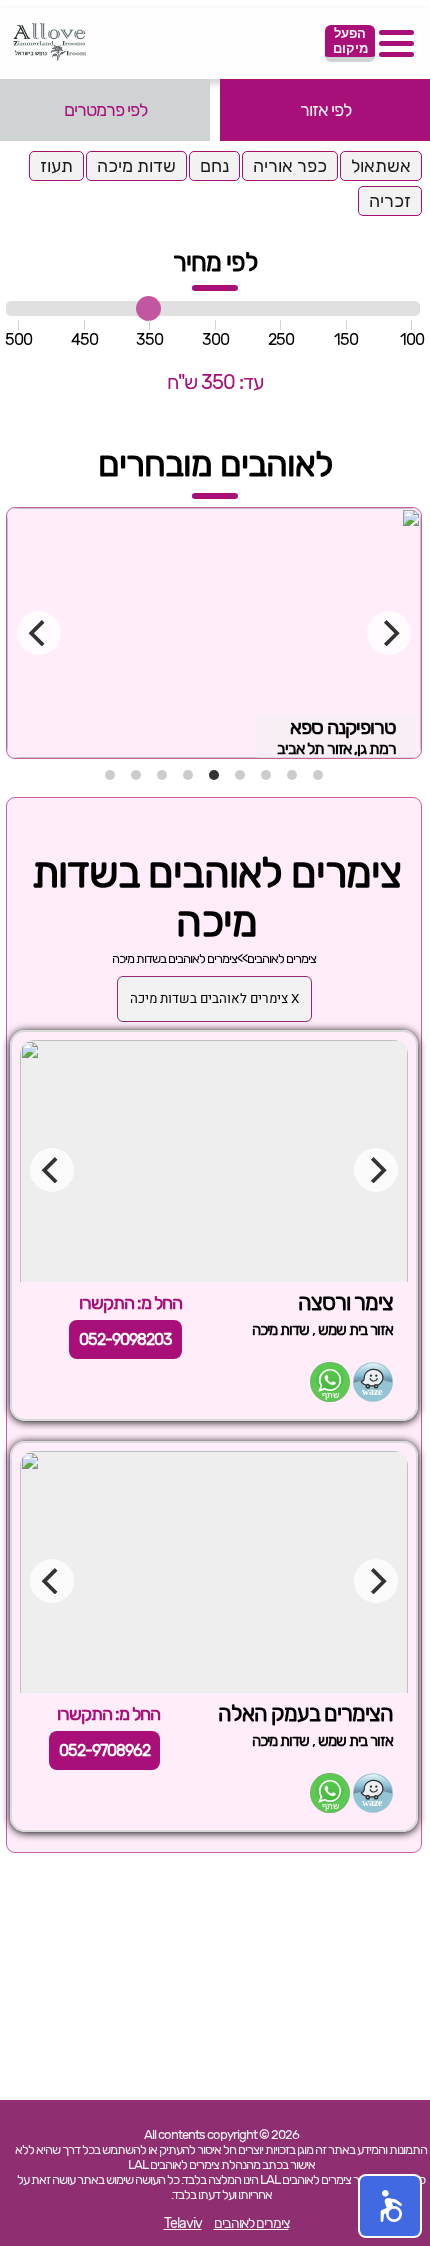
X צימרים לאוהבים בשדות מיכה (214, 999)
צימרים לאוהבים (281, 958)
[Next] (389, 633)
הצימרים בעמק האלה (305, 1713)
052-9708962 (104, 1750)
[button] (390, 2206)
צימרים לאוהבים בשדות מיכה (174, 958)
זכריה (390, 201)
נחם (214, 166)
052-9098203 (125, 1339)
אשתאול (381, 166)
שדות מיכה (136, 166)
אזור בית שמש (355, 1330)
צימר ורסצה (345, 1302)
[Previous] (39, 633)
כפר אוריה (290, 166)
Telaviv (183, 2223)
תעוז (56, 166)
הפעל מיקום (350, 41)
